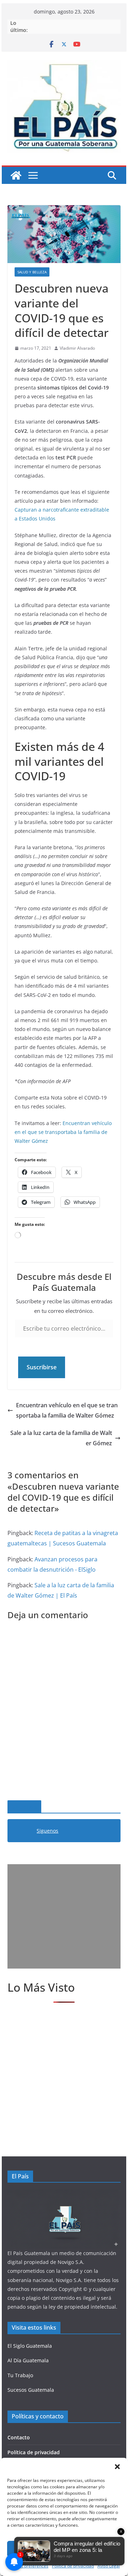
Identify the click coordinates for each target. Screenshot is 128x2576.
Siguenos (24, 1807)
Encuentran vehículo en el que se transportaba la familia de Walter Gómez (63, 1132)
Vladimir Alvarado (77, 348)
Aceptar (64, 2549)
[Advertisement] (64, 1916)
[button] (117, 2467)
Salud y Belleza (32, 272)
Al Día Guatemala (28, 2360)
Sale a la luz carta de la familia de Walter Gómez (61, 1438)
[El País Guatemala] (16, 175)
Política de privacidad (34, 2452)
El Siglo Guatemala (30, 2346)
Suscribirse (42, 1367)
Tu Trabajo (20, 2375)
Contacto (19, 2437)
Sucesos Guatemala (31, 2390)
